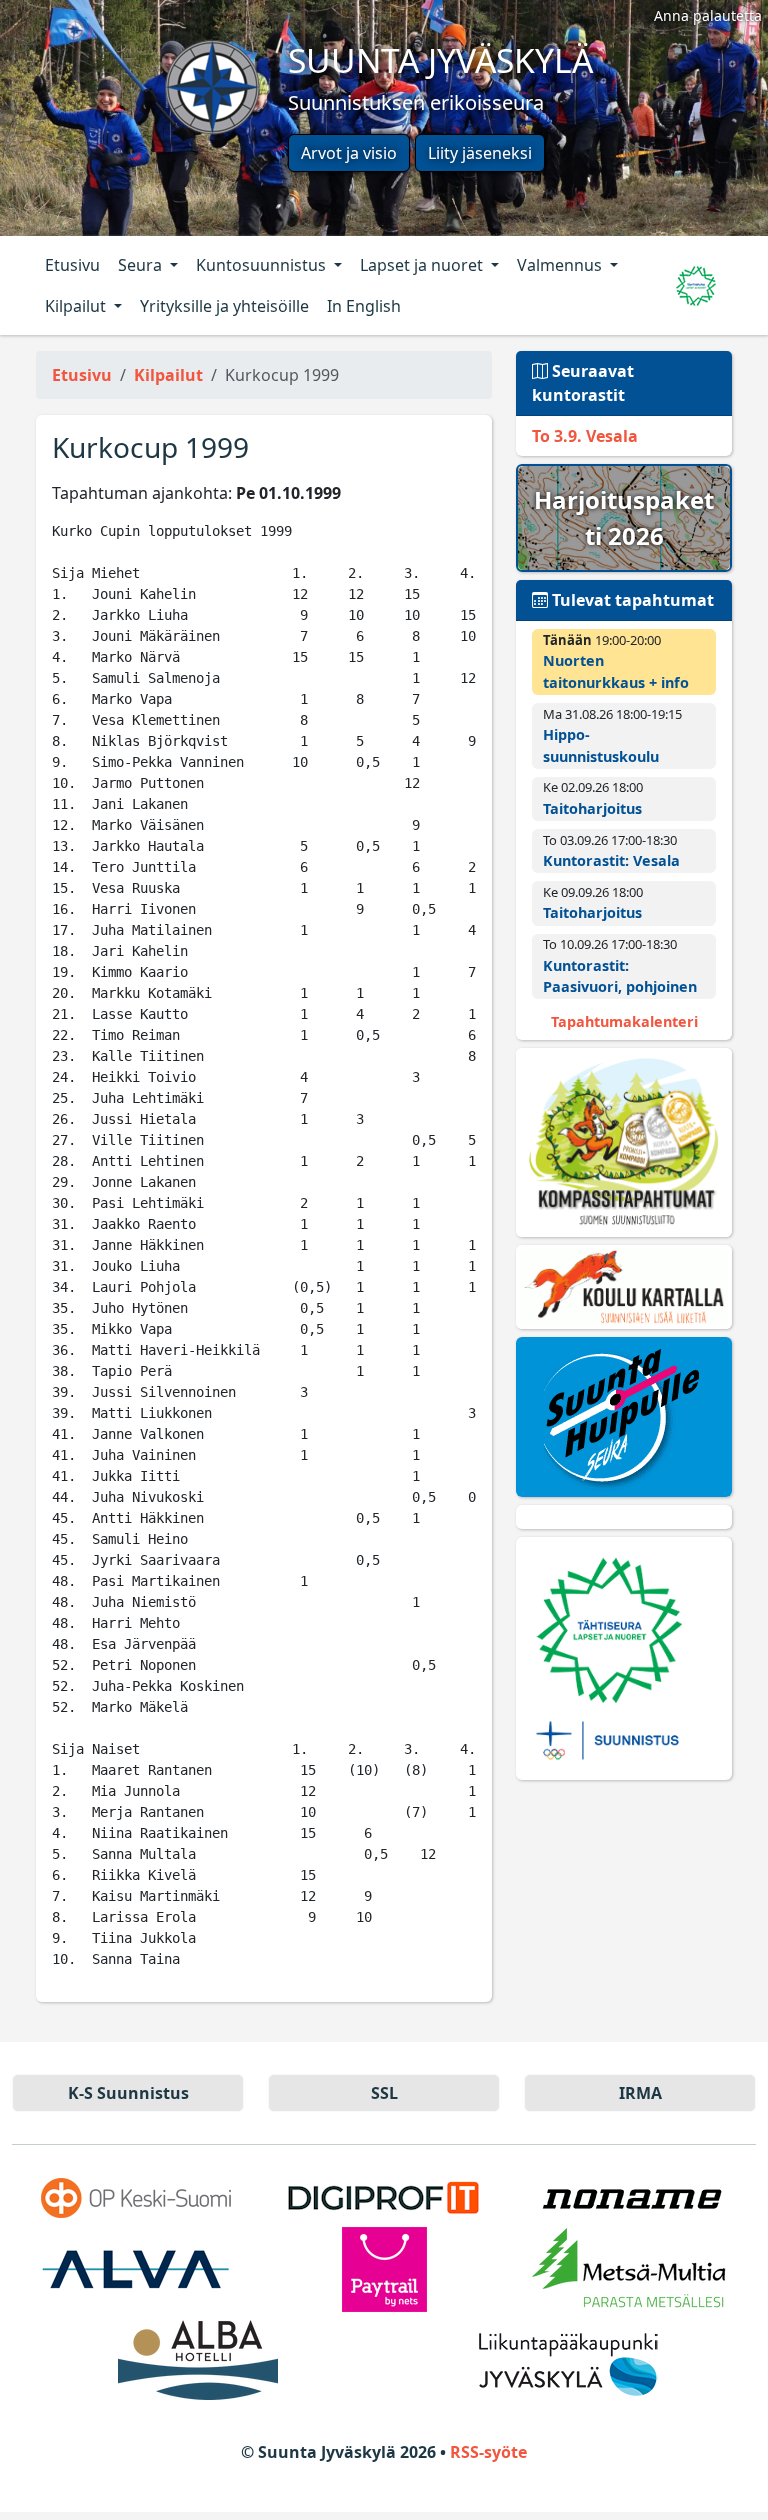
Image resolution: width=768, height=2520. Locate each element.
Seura (142, 265)
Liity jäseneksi (480, 153)
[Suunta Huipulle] (624, 1417)
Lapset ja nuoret (423, 265)
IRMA (640, 2093)
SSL (384, 2093)
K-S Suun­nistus (128, 2093)
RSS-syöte (488, 2452)
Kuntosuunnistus (263, 265)
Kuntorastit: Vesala (611, 860)
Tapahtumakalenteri (624, 1021)
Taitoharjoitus (592, 808)
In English (364, 306)
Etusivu (72, 265)
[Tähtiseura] (624, 1658)
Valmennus (561, 265)
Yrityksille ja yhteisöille (224, 306)
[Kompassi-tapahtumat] (624, 1142)
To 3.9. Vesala (585, 436)
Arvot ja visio (349, 153)
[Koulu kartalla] (624, 1287)
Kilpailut (77, 306)
